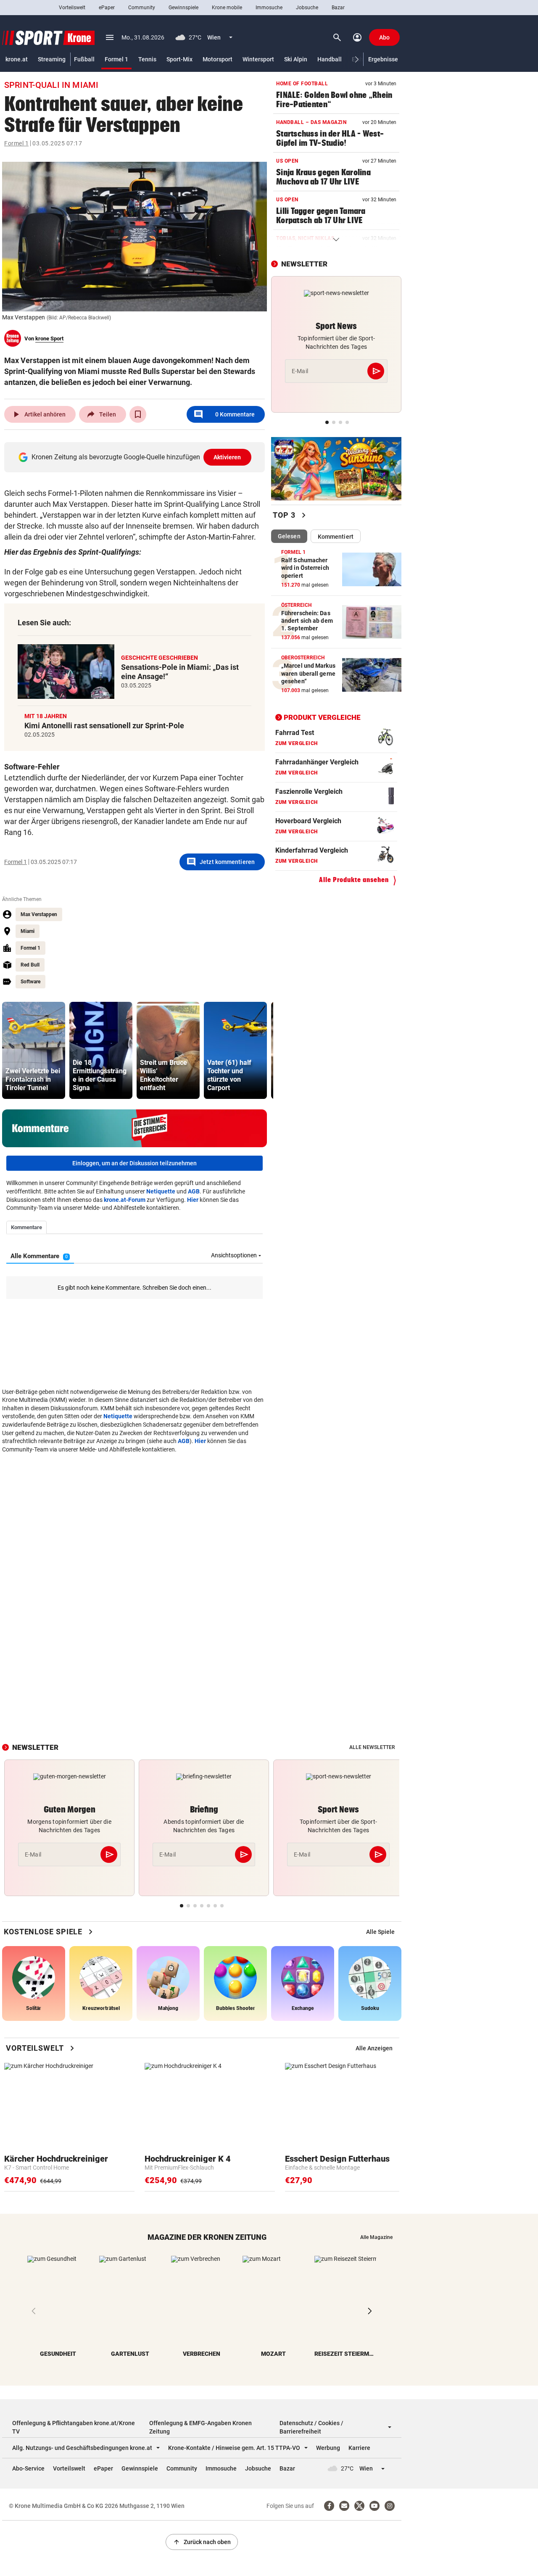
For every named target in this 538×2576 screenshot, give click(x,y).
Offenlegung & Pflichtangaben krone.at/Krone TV (74, 2427)
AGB (194, 1191)
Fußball (84, 59)
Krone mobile (227, 8)
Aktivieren (227, 457)
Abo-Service (28, 2468)
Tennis (147, 59)
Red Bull (30, 965)
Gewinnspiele (183, 8)
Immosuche (269, 8)
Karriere (359, 2448)
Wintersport (258, 59)
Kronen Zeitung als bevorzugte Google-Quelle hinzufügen (136, 457)
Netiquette (161, 1191)
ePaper (107, 8)
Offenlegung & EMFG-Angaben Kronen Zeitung (200, 2427)
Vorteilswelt (72, 8)
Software (30, 982)
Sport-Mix (179, 59)
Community (142, 8)
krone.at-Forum (125, 1200)
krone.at (17, 59)
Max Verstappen (39, 914)
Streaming (52, 59)
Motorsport (218, 59)
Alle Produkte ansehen (354, 880)
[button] (357, 59)
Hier (193, 1200)
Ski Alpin (296, 59)
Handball (330, 59)
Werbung (328, 2448)
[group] (34, 1050)
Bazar (338, 8)
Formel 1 (116, 59)
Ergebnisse (383, 59)
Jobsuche (307, 8)
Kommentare (224, 414)
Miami (28, 931)
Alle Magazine (376, 2237)
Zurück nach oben (202, 2542)
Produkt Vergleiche (322, 717)
